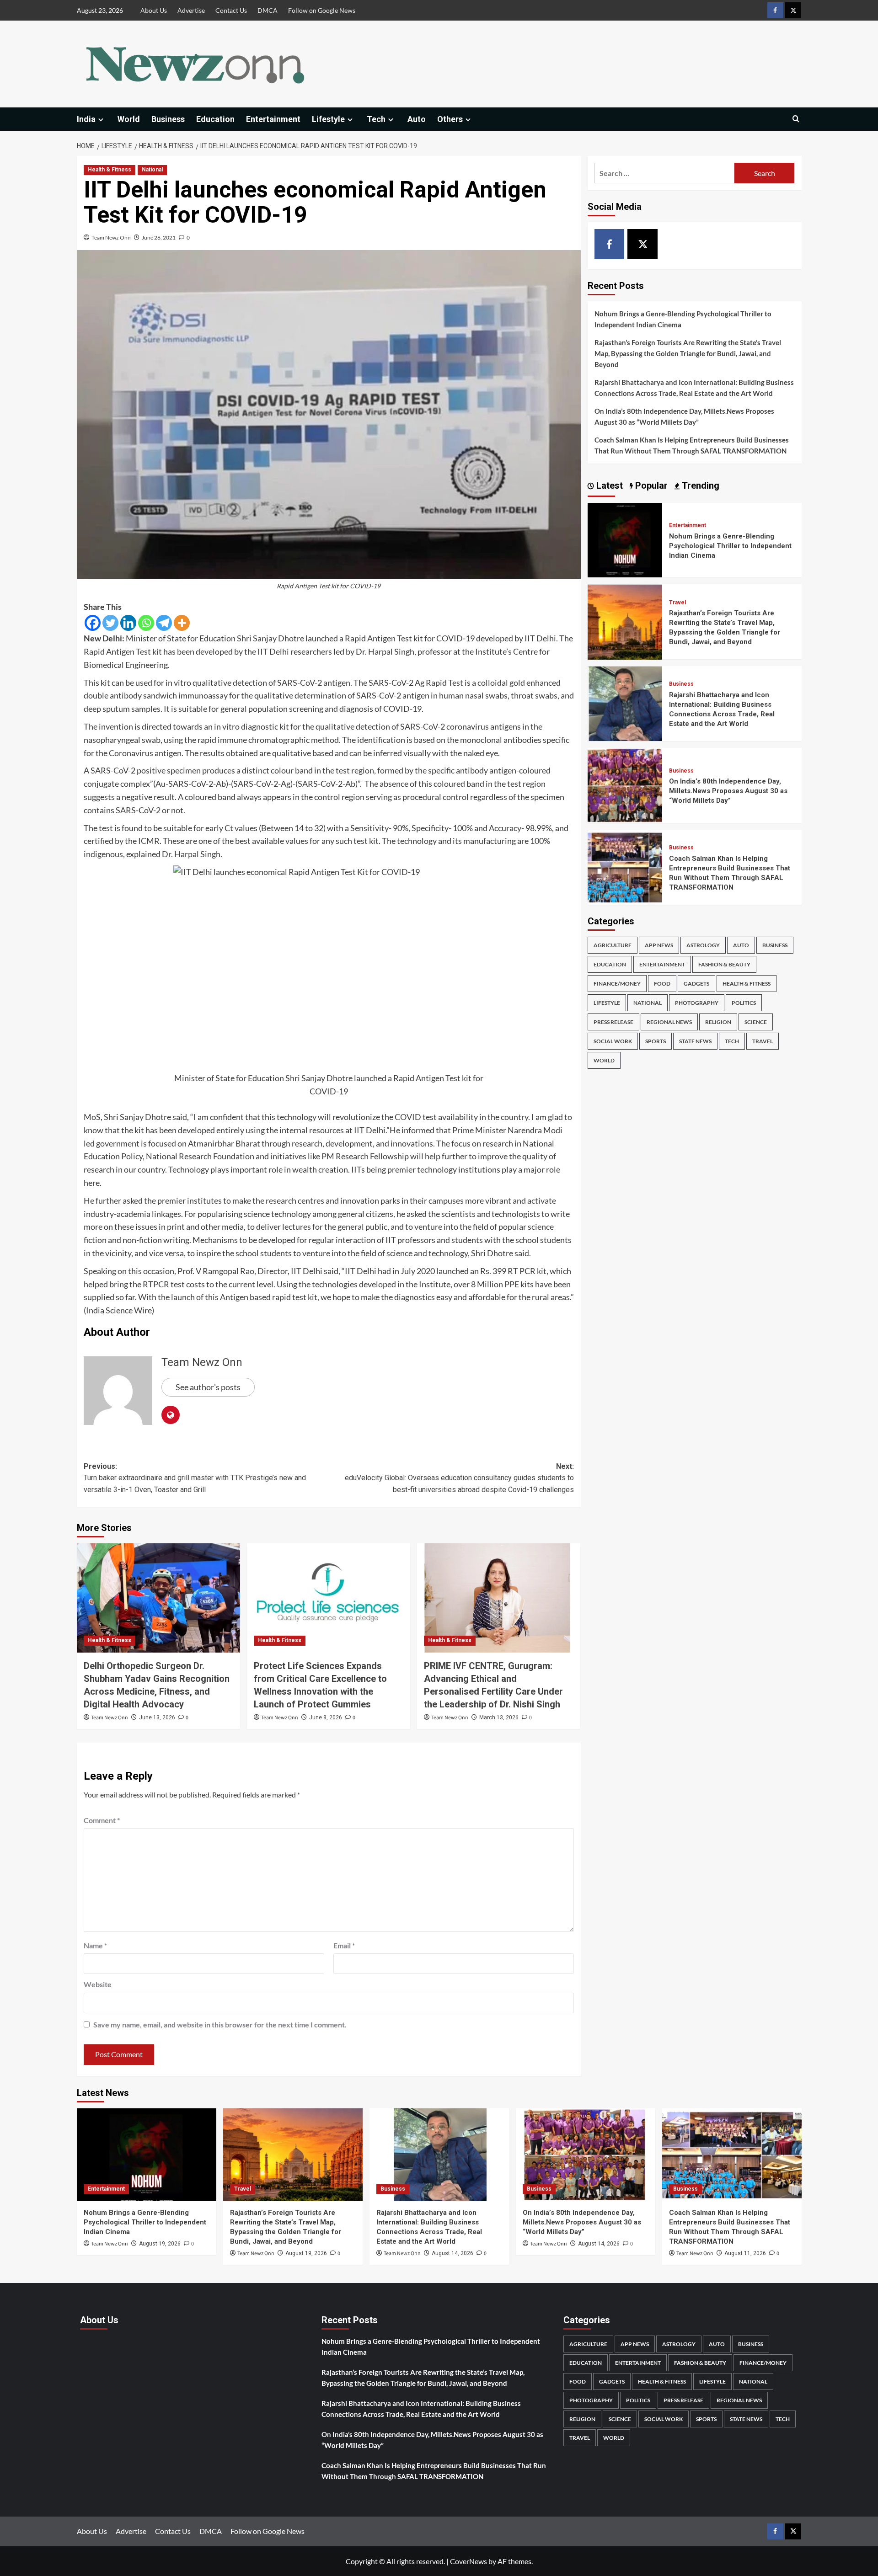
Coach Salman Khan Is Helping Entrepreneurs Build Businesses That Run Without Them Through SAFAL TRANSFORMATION (692, 445)
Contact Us (231, 10)
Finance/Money (617, 984)
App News (659, 945)
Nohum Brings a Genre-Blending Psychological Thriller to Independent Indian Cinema (683, 319)
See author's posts (208, 1387)
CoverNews (468, 2561)
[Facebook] (93, 623)
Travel (677, 603)
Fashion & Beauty (724, 964)
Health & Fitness (110, 170)
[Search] (796, 119)
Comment (102, 1820)
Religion (718, 1022)
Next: (459, 1478)
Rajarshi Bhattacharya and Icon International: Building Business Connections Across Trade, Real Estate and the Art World (694, 388)
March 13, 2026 (499, 1717)
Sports (656, 1041)
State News (695, 1041)
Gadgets (696, 984)
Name (95, 1945)
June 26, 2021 (159, 237)
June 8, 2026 (326, 1717)
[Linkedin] (128, 623)
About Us (154, 10)
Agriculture (613, 945)
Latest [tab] (608, 485)
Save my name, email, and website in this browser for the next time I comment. (220, 2024)
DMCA (268, 10)
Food (662, 984)
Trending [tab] (699, 485)
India (86, 119)
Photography (697, 1003)
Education (215, 119)
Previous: (195, 1478)
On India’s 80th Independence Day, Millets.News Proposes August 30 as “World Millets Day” (684, 416)
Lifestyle (328, 119)
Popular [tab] (650, 485)
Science (756, 1022)
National (152, 170)
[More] (182, 623)
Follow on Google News (322, 10)
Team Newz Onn (111, 237)
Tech (376, 119)
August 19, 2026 (160, 2244)
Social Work (613, 1041)
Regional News (669, 1022)
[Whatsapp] (146, 623)
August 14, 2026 (452, 2253)
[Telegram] (164, 623)
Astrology (703, 945)
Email (344, 1945)
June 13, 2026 (157, 1717)
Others (450, 119)
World (129, 119)
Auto (417, 119)
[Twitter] (110, 623)
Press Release (613, 1022)
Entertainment (273, 119)
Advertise (191, 10)
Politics (744, 1003)
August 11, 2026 (745, 2253)
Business (168, 119)
